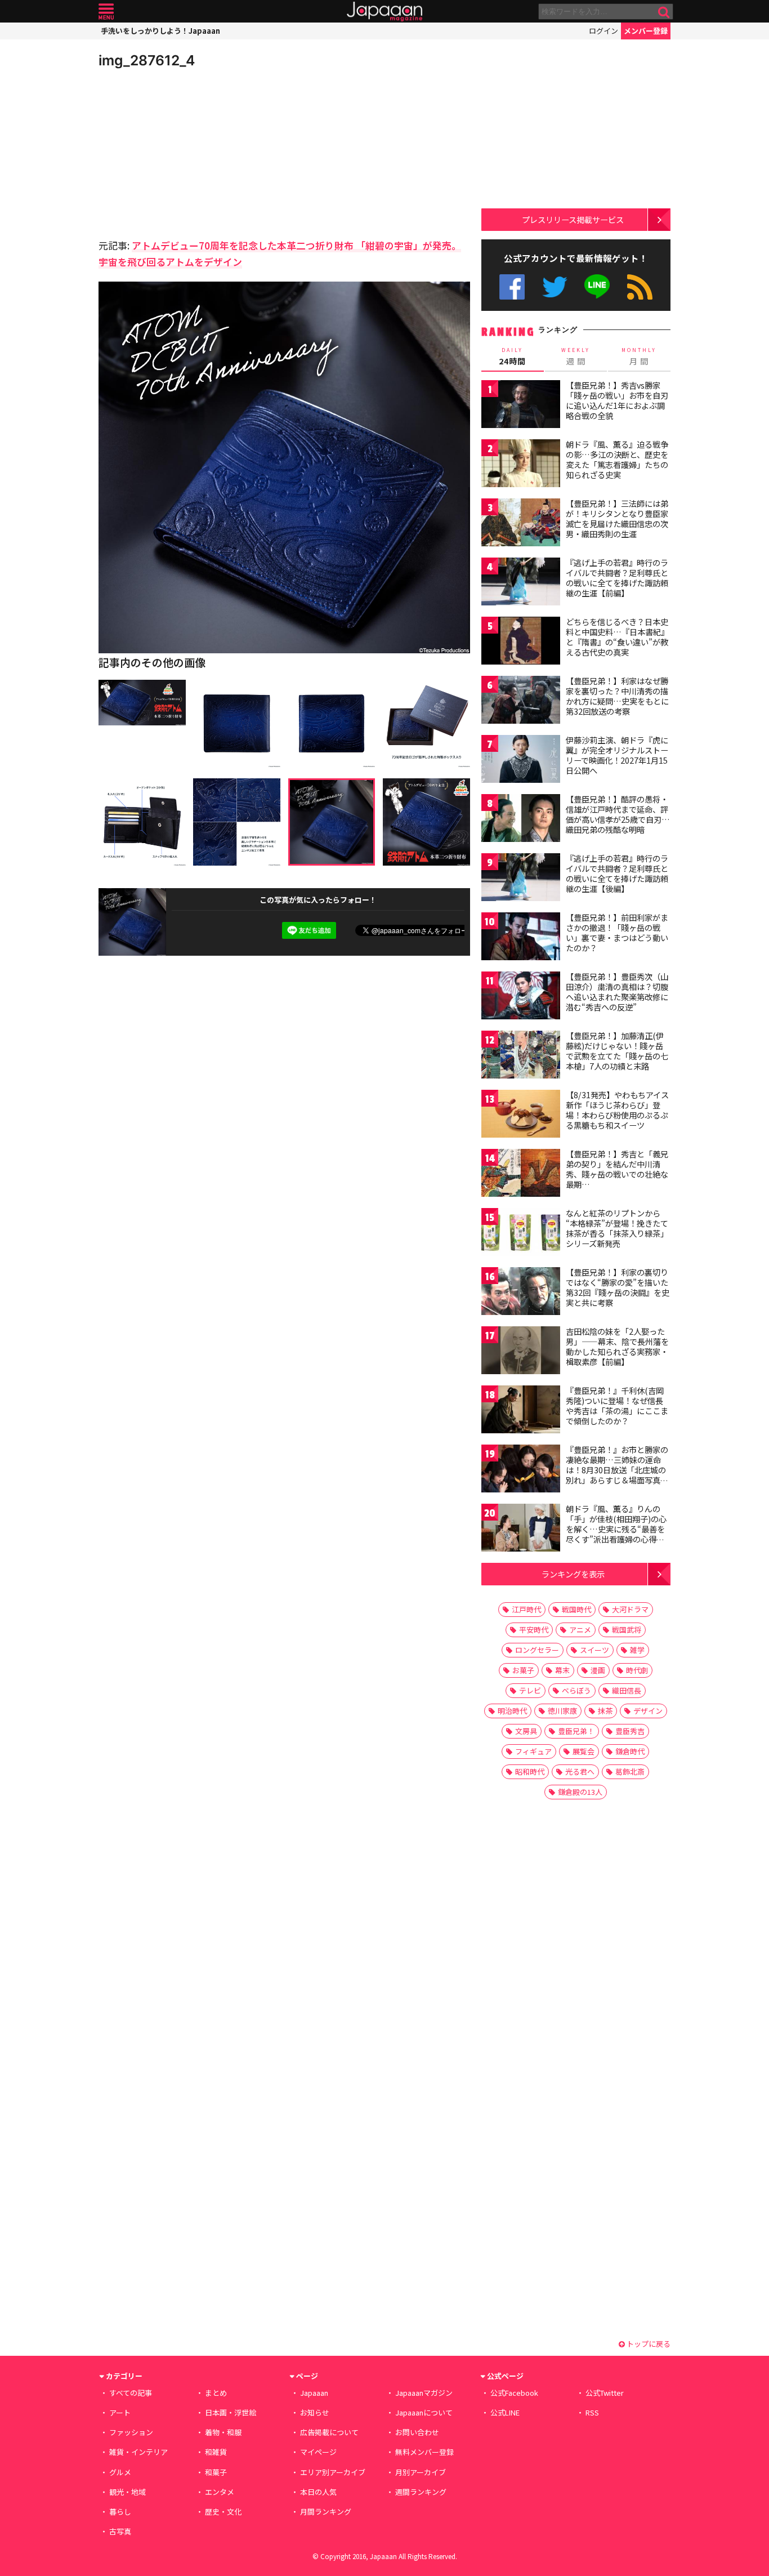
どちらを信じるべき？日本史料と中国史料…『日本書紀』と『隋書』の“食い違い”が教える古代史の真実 (617, 637)
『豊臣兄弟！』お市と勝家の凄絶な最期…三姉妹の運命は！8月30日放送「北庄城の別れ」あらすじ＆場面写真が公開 (617, 1469)
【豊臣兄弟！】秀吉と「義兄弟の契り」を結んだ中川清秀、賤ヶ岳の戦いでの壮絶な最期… (617, 1169)
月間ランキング (326, 2512)
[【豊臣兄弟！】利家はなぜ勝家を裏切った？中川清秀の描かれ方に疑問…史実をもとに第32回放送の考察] (521, 701)
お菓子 (523, 1670)
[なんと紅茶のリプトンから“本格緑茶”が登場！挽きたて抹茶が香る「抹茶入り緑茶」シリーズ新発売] (521, 1234)
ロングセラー (537, 1650)
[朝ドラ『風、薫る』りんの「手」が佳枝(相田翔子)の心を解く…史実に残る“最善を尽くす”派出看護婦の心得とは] (521, 1529)
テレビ (530, 1690)
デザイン (648, 1711)
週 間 (576, 356)
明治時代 (512, 1711)
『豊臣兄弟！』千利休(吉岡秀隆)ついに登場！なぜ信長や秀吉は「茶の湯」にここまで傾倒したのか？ (617, 1405)
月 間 (639, 356)
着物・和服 (223, 2432)
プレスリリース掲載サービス (573, 219)
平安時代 (534, 1630)
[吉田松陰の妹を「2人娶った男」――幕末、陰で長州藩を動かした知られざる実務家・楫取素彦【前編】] (521, 1352)
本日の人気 (318, 2492)
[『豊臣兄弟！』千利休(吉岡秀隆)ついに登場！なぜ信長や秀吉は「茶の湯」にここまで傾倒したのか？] (521, 1411)
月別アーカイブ (421, 2472)
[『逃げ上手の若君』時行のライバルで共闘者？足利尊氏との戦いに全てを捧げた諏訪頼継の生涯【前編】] (521, 583)
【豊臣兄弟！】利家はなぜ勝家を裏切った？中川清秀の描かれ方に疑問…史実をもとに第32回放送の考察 (617, 696)
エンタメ (220, 2492)
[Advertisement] (191, 152)
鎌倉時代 (630, 1751)
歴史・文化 (223, 2512)
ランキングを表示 (573, 1574)
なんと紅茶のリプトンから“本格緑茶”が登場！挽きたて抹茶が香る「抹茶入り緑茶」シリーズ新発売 (617, 1228)
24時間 (512, 356)
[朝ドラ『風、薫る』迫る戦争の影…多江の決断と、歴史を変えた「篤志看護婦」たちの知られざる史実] (521, 465)
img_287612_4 (147, 60)
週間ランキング (421, 2492)
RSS (640, 287)
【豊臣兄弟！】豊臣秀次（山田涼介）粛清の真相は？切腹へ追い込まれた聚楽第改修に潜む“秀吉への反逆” (617, 991)
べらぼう (576, 1690)
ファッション (131, 2432)
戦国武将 (627, 1630)
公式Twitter (555, 287)
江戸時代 (526, 1609)
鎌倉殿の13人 (580, 1792)
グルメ (120, 2472)
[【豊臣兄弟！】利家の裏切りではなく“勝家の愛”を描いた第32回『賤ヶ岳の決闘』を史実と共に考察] (521, 1293)
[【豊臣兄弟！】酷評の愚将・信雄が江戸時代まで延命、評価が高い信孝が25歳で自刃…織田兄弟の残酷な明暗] (521, 820)
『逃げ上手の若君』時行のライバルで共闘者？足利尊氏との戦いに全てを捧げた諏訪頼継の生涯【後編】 (617, 873)
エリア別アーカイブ (333, 2472)
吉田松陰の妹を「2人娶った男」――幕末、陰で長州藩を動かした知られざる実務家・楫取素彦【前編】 (617, 1346)
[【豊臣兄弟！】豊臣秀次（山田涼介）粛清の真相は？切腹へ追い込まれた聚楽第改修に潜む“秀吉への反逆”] (521, 997)
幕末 (562, 1670)
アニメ (580, 1630)
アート (120, 2412)
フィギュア (533, 1751)
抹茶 (605, 1711)
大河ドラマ (630, 1609)
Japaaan (384, 12)
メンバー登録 (646, 31)
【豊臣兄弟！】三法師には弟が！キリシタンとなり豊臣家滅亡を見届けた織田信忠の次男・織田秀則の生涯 (617, 518)
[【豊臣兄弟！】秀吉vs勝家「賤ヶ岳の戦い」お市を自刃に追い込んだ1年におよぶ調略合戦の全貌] (521, 406)
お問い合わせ (417, 2432)
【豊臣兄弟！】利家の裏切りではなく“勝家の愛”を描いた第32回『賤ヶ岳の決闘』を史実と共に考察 (618, 1287)
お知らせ (315, 2412)
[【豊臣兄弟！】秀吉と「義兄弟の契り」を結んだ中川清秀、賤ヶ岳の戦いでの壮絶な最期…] (521, 1175)
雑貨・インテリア (138, 2452)
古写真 (120, 2531)
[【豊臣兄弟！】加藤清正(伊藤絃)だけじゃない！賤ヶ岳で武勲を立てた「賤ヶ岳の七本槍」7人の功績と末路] (521, 1056)
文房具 (526, 1731)
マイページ (318, 2452)
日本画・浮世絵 (231, 2412)
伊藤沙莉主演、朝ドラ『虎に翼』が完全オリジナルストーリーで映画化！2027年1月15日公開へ (617, 755)
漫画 (598, 1670)
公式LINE (598, 287)
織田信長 (627, 1690)
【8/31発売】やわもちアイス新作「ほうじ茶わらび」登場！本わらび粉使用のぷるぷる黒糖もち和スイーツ (617, 1110)
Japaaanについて (424, 2412)
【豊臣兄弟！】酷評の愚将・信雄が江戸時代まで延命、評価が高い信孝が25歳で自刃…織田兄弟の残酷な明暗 (618, 814)
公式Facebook (512, 287)
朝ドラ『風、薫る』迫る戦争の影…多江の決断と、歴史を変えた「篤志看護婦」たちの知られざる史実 (617, 459)
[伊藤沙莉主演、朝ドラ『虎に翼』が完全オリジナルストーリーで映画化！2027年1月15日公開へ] (521, 761)
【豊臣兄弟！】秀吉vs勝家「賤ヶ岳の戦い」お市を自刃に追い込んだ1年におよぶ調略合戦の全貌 (617, 400)
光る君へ (580, 1771)
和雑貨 (216, 2452)
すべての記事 (131, 2393)
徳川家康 (562, 1711)
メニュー (106, 12)
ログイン (603, 31)
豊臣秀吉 (630, 1731)
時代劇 (637, 1670)
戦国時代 (576, 1609)
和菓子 (216, 2472)
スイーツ (594, 1650)
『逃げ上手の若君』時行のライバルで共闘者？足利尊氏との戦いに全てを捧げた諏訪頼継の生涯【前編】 (617, 578)
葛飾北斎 (630, 1771)
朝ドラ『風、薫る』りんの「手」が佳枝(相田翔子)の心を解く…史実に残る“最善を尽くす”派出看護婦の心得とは (616, 1528)
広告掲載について (329, 2432)
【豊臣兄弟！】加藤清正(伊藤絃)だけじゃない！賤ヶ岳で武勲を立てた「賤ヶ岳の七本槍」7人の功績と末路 (617, 1051)
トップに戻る (648, 2344)
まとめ (216, 2393)
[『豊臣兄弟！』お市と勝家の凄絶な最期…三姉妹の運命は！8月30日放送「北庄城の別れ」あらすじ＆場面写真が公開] (521, 1470)
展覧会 (584, 1751)
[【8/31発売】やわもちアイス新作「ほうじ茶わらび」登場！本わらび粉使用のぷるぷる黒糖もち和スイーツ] (521, 1115)
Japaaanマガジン (424, 2393)
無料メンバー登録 (424, 2452)
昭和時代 (530, 1771)
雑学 (637, 1650)
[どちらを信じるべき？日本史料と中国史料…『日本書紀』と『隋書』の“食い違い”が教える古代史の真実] (521, 642)
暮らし (120, 2512)
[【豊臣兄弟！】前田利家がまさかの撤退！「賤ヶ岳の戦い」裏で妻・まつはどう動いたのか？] (521, 938)
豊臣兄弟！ (576, 1731)
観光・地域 (128, 2492)
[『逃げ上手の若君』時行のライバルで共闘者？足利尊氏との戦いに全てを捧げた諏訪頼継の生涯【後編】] (521, 879)
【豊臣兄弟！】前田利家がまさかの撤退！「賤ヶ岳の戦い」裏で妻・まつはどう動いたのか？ (617, 932)
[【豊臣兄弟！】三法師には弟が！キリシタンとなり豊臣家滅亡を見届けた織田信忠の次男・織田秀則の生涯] (521, 524)
